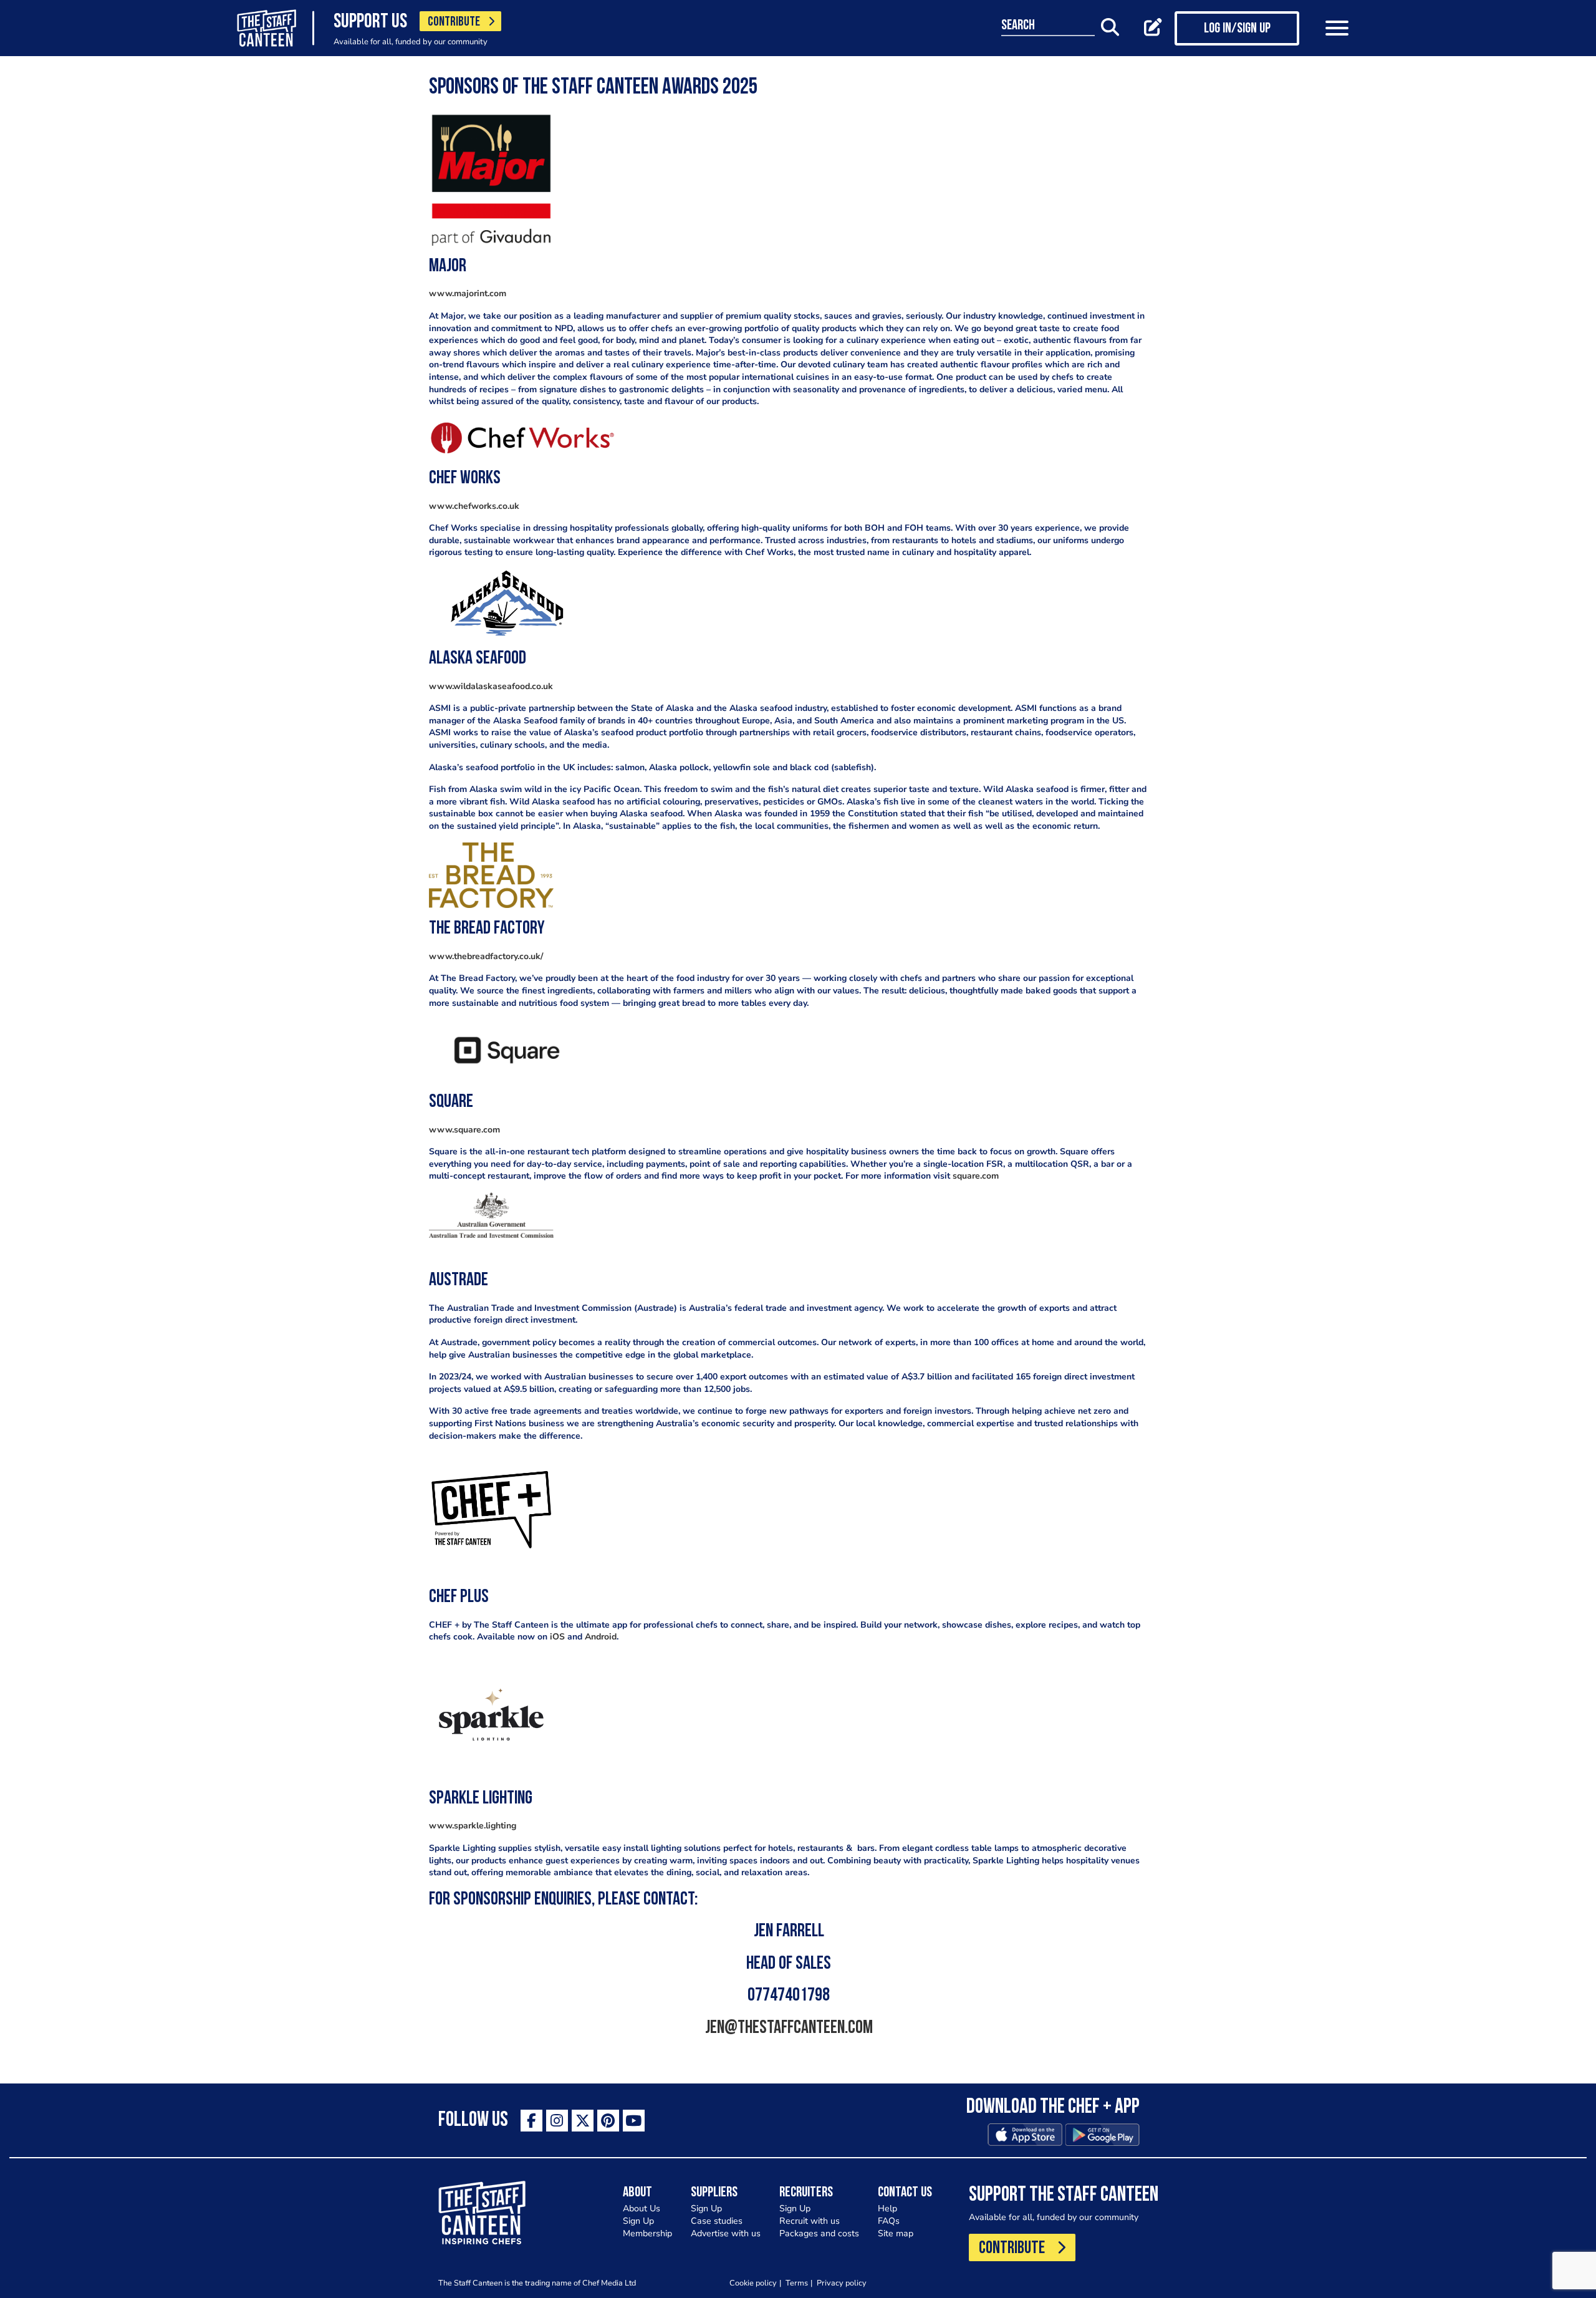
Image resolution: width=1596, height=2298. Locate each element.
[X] (583, 2121)
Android (601, 1637)
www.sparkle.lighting (473, 1826)
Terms (797, 2283)
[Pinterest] (608, 2121)
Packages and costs (819, 2233)
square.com (976, 1176)
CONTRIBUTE (454, 22)
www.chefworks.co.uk (474, 506)
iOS (557, 1637)
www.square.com (464, 1130)
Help (887, 2209)
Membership (647, 2233)
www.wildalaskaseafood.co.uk (491, 686)
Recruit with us (810, 2221)
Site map (896, 2233)
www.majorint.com (468, 293)
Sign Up (638, 2221)
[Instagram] (557, 2121)
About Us (642, 2209)
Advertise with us (726, 2233)
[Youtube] (634, 2121)
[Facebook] (531, 2121)
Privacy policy (842, 2283)
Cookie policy (753, 2283)
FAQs (889, 2221)
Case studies (717, 2221)
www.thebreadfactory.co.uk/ (486, 956)
